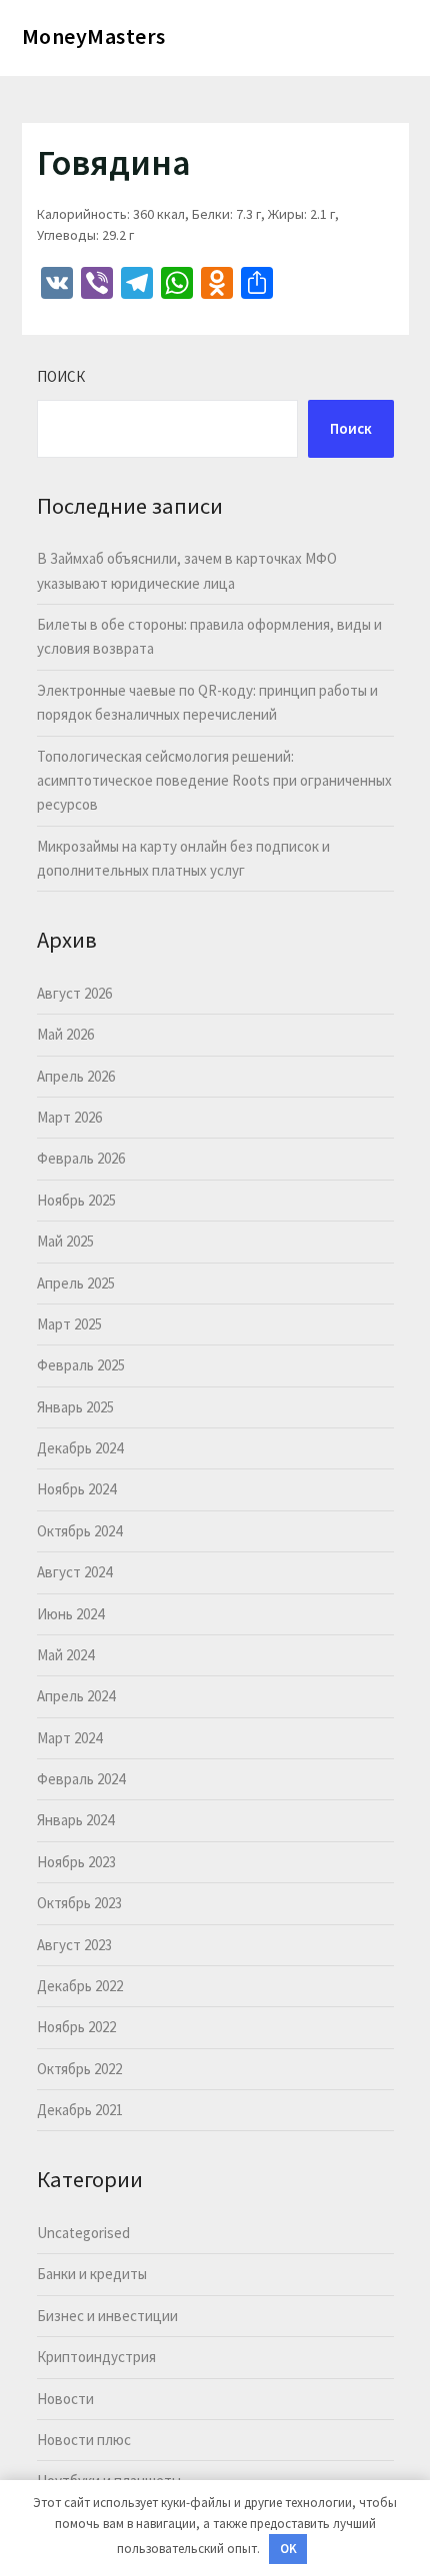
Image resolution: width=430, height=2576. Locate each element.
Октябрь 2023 (79, 1903)
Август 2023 (74, 1945)
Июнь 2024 (70, 1614)
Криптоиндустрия (96, 2357)
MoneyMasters (94, 36)
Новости (65, 2399)
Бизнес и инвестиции (107, 2316)
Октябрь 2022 (79, 2069)
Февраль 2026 (81, 1158)
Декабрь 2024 (80, 1448)
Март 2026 (69, 1117)
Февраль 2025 (81, 1365)
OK (288, 2549)
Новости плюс (84, 2440)
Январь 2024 (75, 1820)
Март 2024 (69, 1738)
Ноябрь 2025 (76, 1200)
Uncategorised (83, 2233)
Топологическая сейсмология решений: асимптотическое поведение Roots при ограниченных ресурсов (214, 781)
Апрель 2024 (76, 1696)
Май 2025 (65, 1241)
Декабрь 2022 (80, 1986)
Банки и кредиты (92, 2274)
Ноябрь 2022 (76, 2027)
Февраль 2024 (81, 1779)
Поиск (61, 376)
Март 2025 (69, 1324)
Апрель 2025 (76, 1283)
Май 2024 (65, 1655)
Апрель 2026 (76, 1076)
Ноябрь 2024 (76, 1489)
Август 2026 (74, 993)
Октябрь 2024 (79, 1531)
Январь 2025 (75, 1407)
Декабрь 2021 (80, 2110)
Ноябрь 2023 (76, 1862)
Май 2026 (65, 1034)
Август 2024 (74, 1572)
